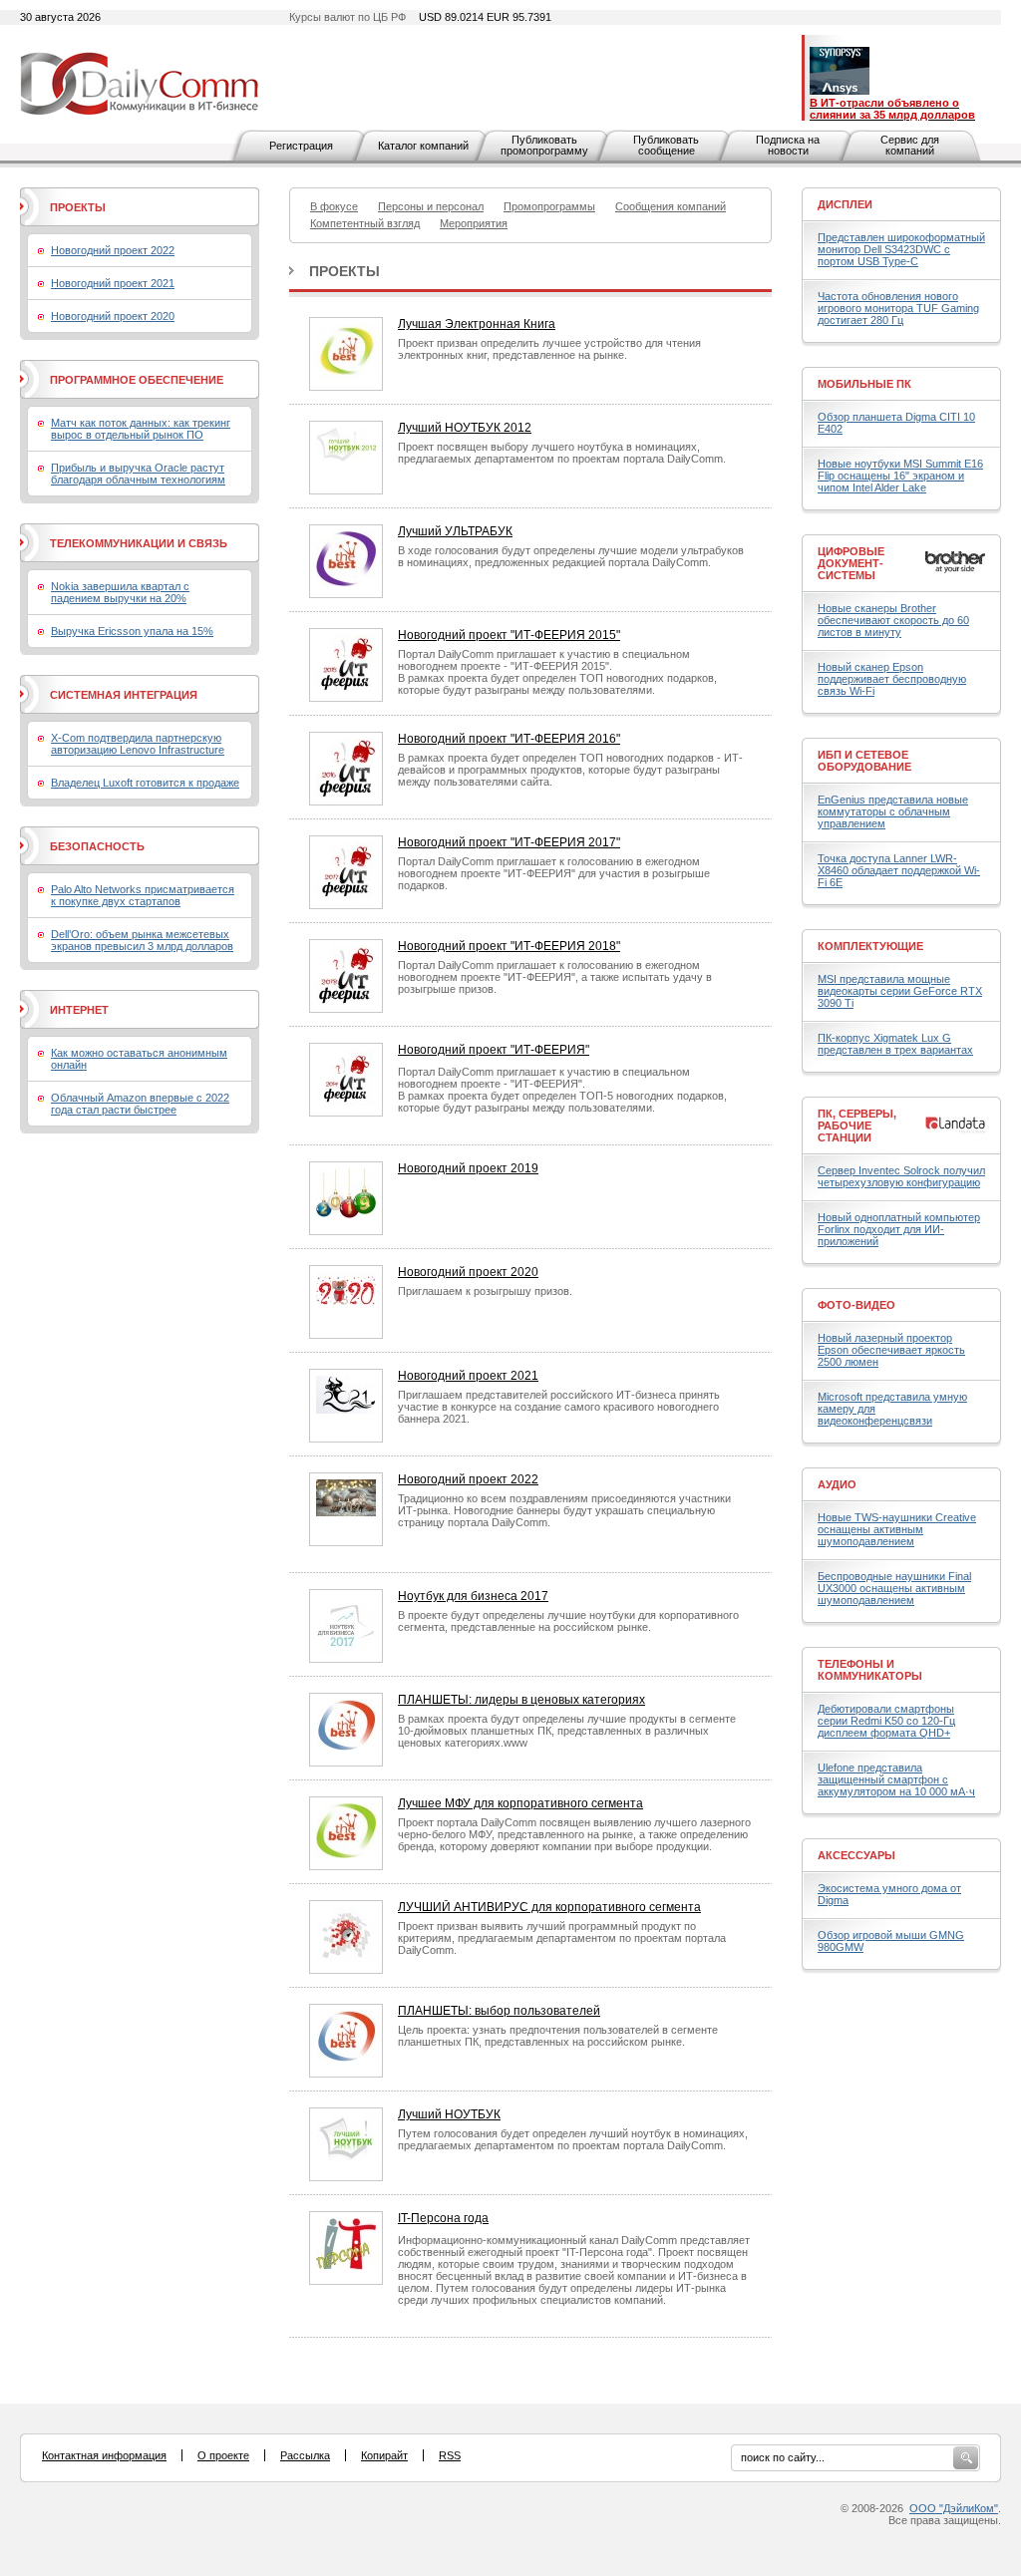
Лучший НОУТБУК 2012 (465, 428)
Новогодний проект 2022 (468, 1479)
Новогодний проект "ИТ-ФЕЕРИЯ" (494, 1050)
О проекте (223, 2455)
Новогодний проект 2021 (468, 1376)
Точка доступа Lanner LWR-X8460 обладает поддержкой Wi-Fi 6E (899, 870)
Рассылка (305, 2455)
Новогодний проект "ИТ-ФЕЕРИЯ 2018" (509, 946)
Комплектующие (870, 946)
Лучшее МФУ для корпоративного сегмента (520, 1803)
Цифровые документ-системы (851, 563)
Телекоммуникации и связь (139, 543)
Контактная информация (104, 2455)
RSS (450, 2455)
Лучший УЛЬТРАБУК (455, 531)
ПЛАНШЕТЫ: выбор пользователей (499, 2011)
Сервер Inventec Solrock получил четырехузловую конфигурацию (901, 1176)
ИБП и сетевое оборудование (864, 761)
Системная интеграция (124, 695)
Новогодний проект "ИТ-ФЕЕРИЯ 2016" (509, 739)
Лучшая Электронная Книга (477, 324)
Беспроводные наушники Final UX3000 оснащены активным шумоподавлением (894, 1588)
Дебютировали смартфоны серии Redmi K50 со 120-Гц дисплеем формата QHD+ (886, 1721)
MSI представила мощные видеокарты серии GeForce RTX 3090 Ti (900, 991)
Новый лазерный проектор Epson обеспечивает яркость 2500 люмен (891, 1350)
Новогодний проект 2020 (468, 1272)
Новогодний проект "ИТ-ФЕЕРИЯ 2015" (509, 635)
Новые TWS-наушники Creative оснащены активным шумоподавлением (897, 1529)
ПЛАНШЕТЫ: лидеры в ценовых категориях (521, 1700)
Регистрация (301, 146)
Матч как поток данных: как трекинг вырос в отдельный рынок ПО (141, 429)
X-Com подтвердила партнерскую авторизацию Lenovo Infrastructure (138, 744)
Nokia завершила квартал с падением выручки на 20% (120, 592)
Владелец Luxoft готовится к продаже (145, 783)
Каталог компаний (423, 146)
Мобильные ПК (864, 384)
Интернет (79, 1010)
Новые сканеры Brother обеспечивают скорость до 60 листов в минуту (893, 620)
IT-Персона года (443, 2218)
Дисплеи (845, 204)
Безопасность (97, 846)
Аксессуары (856, 1855)
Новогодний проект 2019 (468, 1168)
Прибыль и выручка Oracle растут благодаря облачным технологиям (138, 474)
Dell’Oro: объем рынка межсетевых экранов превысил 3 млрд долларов (142, 940)
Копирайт (384, 2455)
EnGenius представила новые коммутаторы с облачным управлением (893, 811)
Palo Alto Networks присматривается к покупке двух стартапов (143, 895)
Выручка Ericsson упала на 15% (132, 631)
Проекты (344, 271)
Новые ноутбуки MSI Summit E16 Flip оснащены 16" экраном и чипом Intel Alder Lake (900, 476)
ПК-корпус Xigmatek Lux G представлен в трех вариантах (895, 1044)
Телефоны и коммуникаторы (870, 1670)
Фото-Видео (856, 1305)
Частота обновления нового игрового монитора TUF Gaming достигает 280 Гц (898, 308)
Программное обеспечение (137, 380)
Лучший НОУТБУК (449, 2114)
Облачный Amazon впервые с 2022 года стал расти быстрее (140, 1104)
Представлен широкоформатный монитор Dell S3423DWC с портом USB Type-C (901, 249)
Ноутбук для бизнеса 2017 (473, 1596)
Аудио (837, 1484)
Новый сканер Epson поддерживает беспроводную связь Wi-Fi (892, 679)
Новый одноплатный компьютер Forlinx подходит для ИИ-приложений (899, 1229)
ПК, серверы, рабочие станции (857, 1126)
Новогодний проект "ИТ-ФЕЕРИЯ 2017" (509, 842)
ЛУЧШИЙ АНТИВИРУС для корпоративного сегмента (549, 1907)
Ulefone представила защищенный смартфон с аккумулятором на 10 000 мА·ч (896, 1779)
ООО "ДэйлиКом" (954, 2508)
